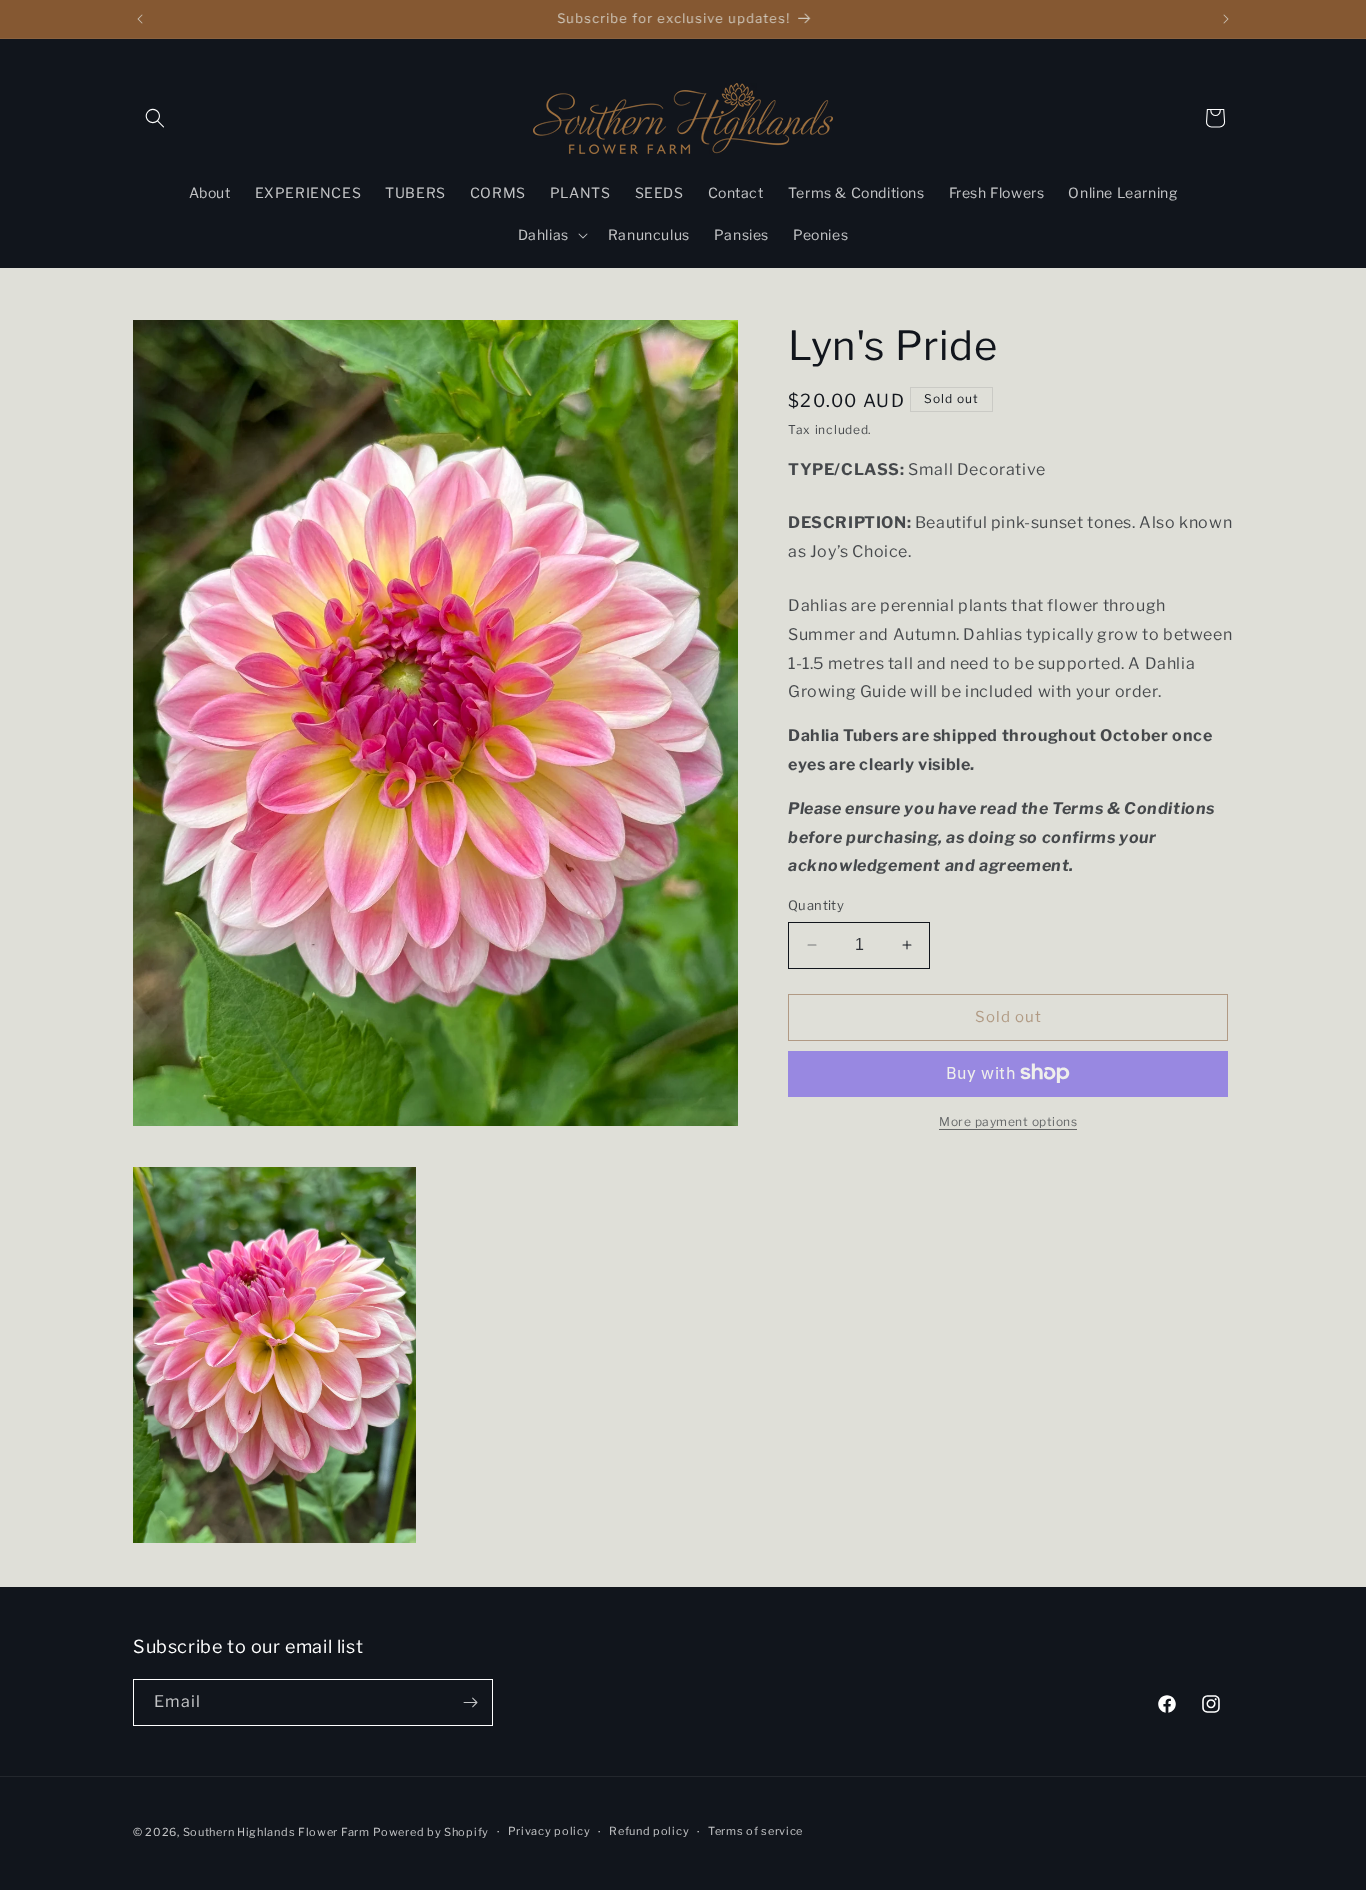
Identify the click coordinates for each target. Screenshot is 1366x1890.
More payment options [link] (1008, 1120)
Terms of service (755, 1831)
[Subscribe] (470, 1702)
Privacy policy (549, 1831)
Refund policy (649, 1831)
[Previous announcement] (140, 19)
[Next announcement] (1226, 19)
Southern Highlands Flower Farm (276, 1832)
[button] (155, 118)
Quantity (816, 905)
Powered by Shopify (431, 1832)
